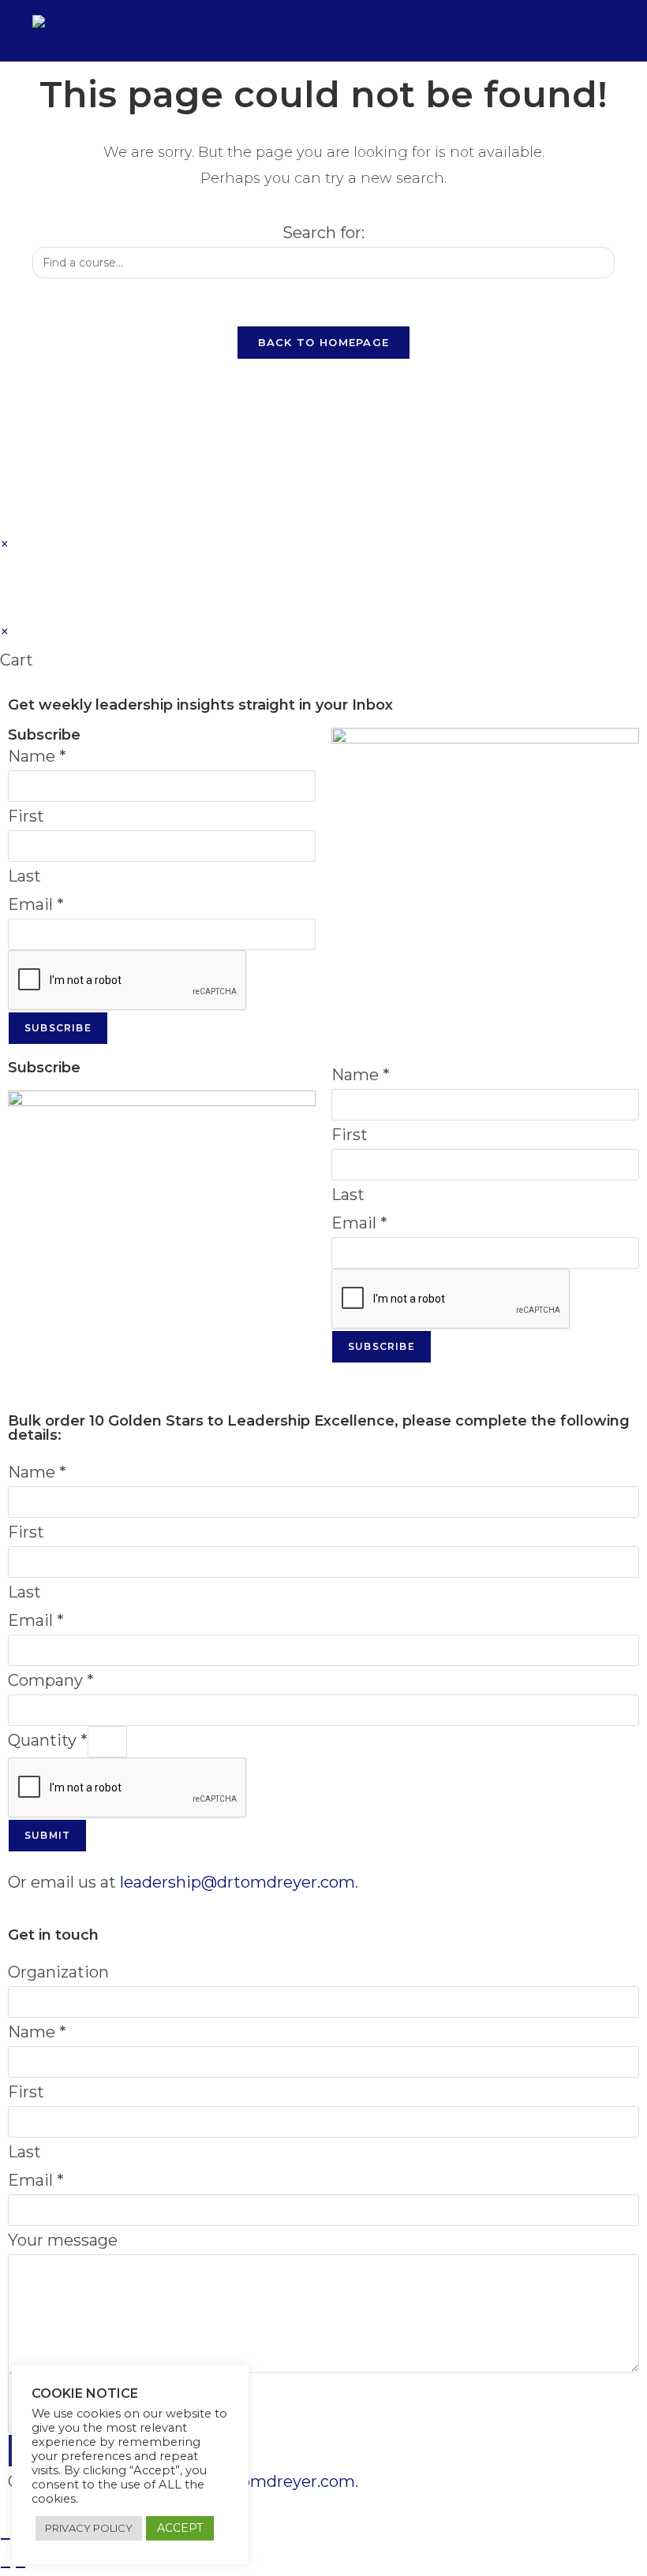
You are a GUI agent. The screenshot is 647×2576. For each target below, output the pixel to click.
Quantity (48, 1740)
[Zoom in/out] (6, 2539)
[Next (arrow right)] (21, 2567)
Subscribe (58, 1028)
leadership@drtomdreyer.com (237, 1882)
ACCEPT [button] (180, 2528)
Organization (58, 1972)
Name (37, 756)
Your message (63, 2240)
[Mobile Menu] (604, 30)
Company (51, 1680)
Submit (47, 1835)
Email (36, 904)
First (26, 816)
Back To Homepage (324, 342)
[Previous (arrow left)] (6, 2567)
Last (24, 876)
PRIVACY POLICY (89, 2528)
